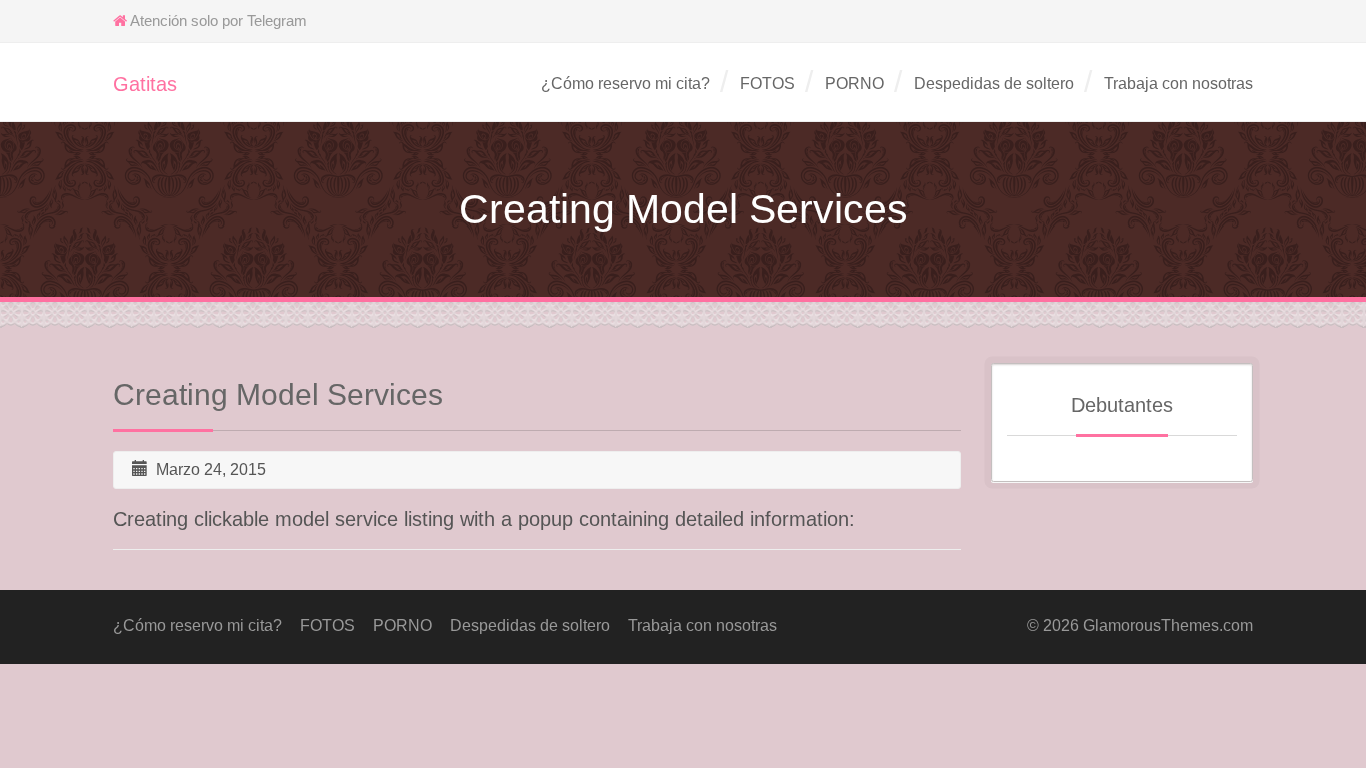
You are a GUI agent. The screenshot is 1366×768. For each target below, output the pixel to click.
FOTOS (767, 83)
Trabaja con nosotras (1178, 83)
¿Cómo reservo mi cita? (625, 83)
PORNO (854, 83)
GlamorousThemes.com (1168, 625)
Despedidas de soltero (994, 83)
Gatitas (145, 84)
